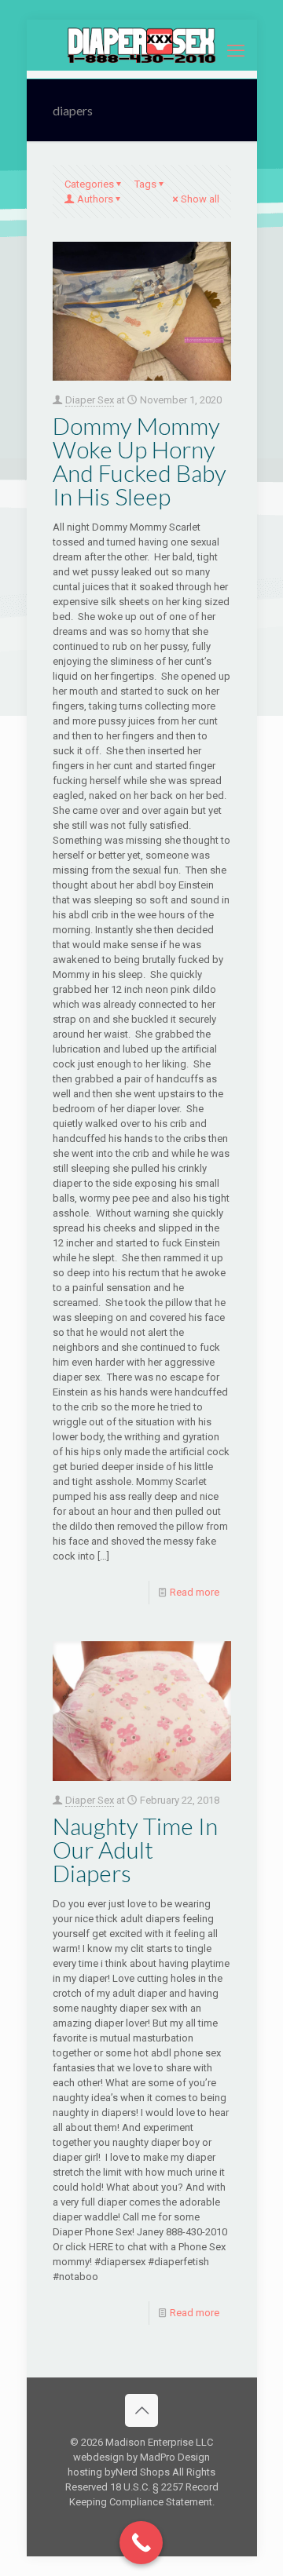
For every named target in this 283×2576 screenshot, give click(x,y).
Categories (89, 184)
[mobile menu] (236, 51)
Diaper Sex (90, 400)
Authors (95, 199)
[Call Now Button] (141, 2543)
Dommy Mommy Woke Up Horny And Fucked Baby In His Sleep (140, 461)
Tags (145, 184)
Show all (200, 199)
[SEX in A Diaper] (142, 45)
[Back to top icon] (141, 2410)
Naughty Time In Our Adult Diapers (135, 1849)
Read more (195, 1592)
